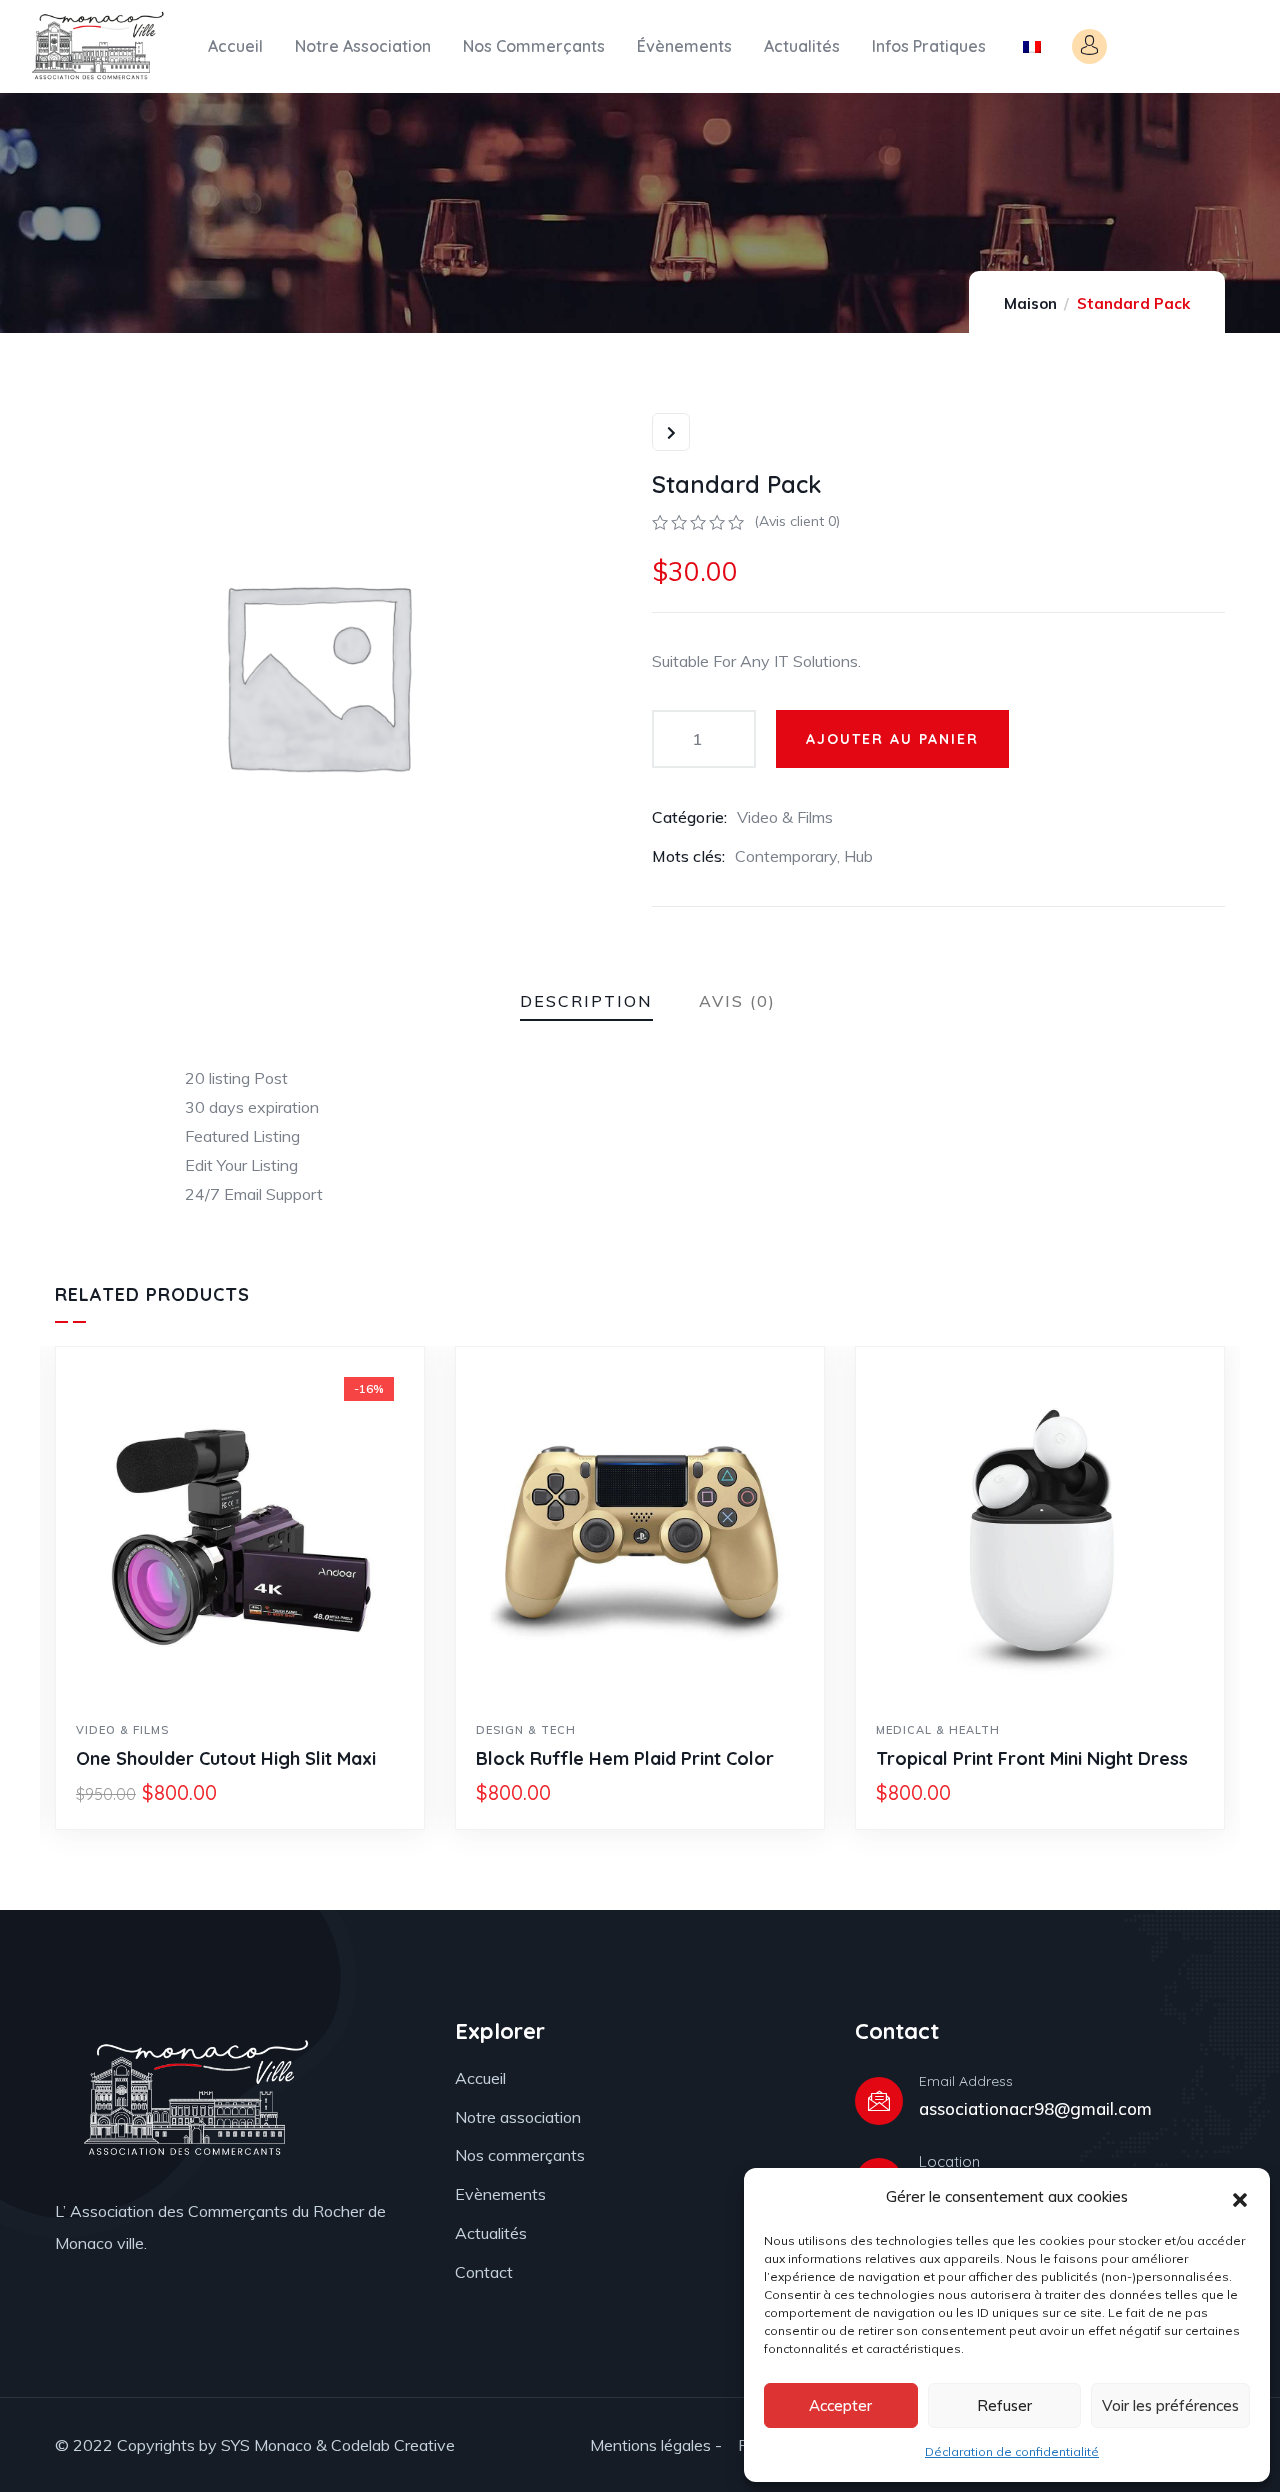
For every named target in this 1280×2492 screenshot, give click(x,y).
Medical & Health (938, 1730)
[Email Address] (879, 2101)
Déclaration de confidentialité (1012, 2451)
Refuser (1004, 2405)
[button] (1240, 2198)
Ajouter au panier (892, 739)
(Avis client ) (797, 521)
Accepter (840, 2405)
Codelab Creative (393, 2445)
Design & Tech (526, 1730)
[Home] (96, 45)
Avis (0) (737, 1001)
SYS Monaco (266, 2445)
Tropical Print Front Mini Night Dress (1032, 1758)
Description (586, 1001)
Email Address (966, 2081)
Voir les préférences (1170, 2405)
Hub (858, 856)
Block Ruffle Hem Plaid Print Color (625, 1758)
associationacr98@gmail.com (1035, 2108)
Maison (1030, 303)
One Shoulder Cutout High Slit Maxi (226, 1758)
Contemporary (786, 856)
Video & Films (785, 817)
